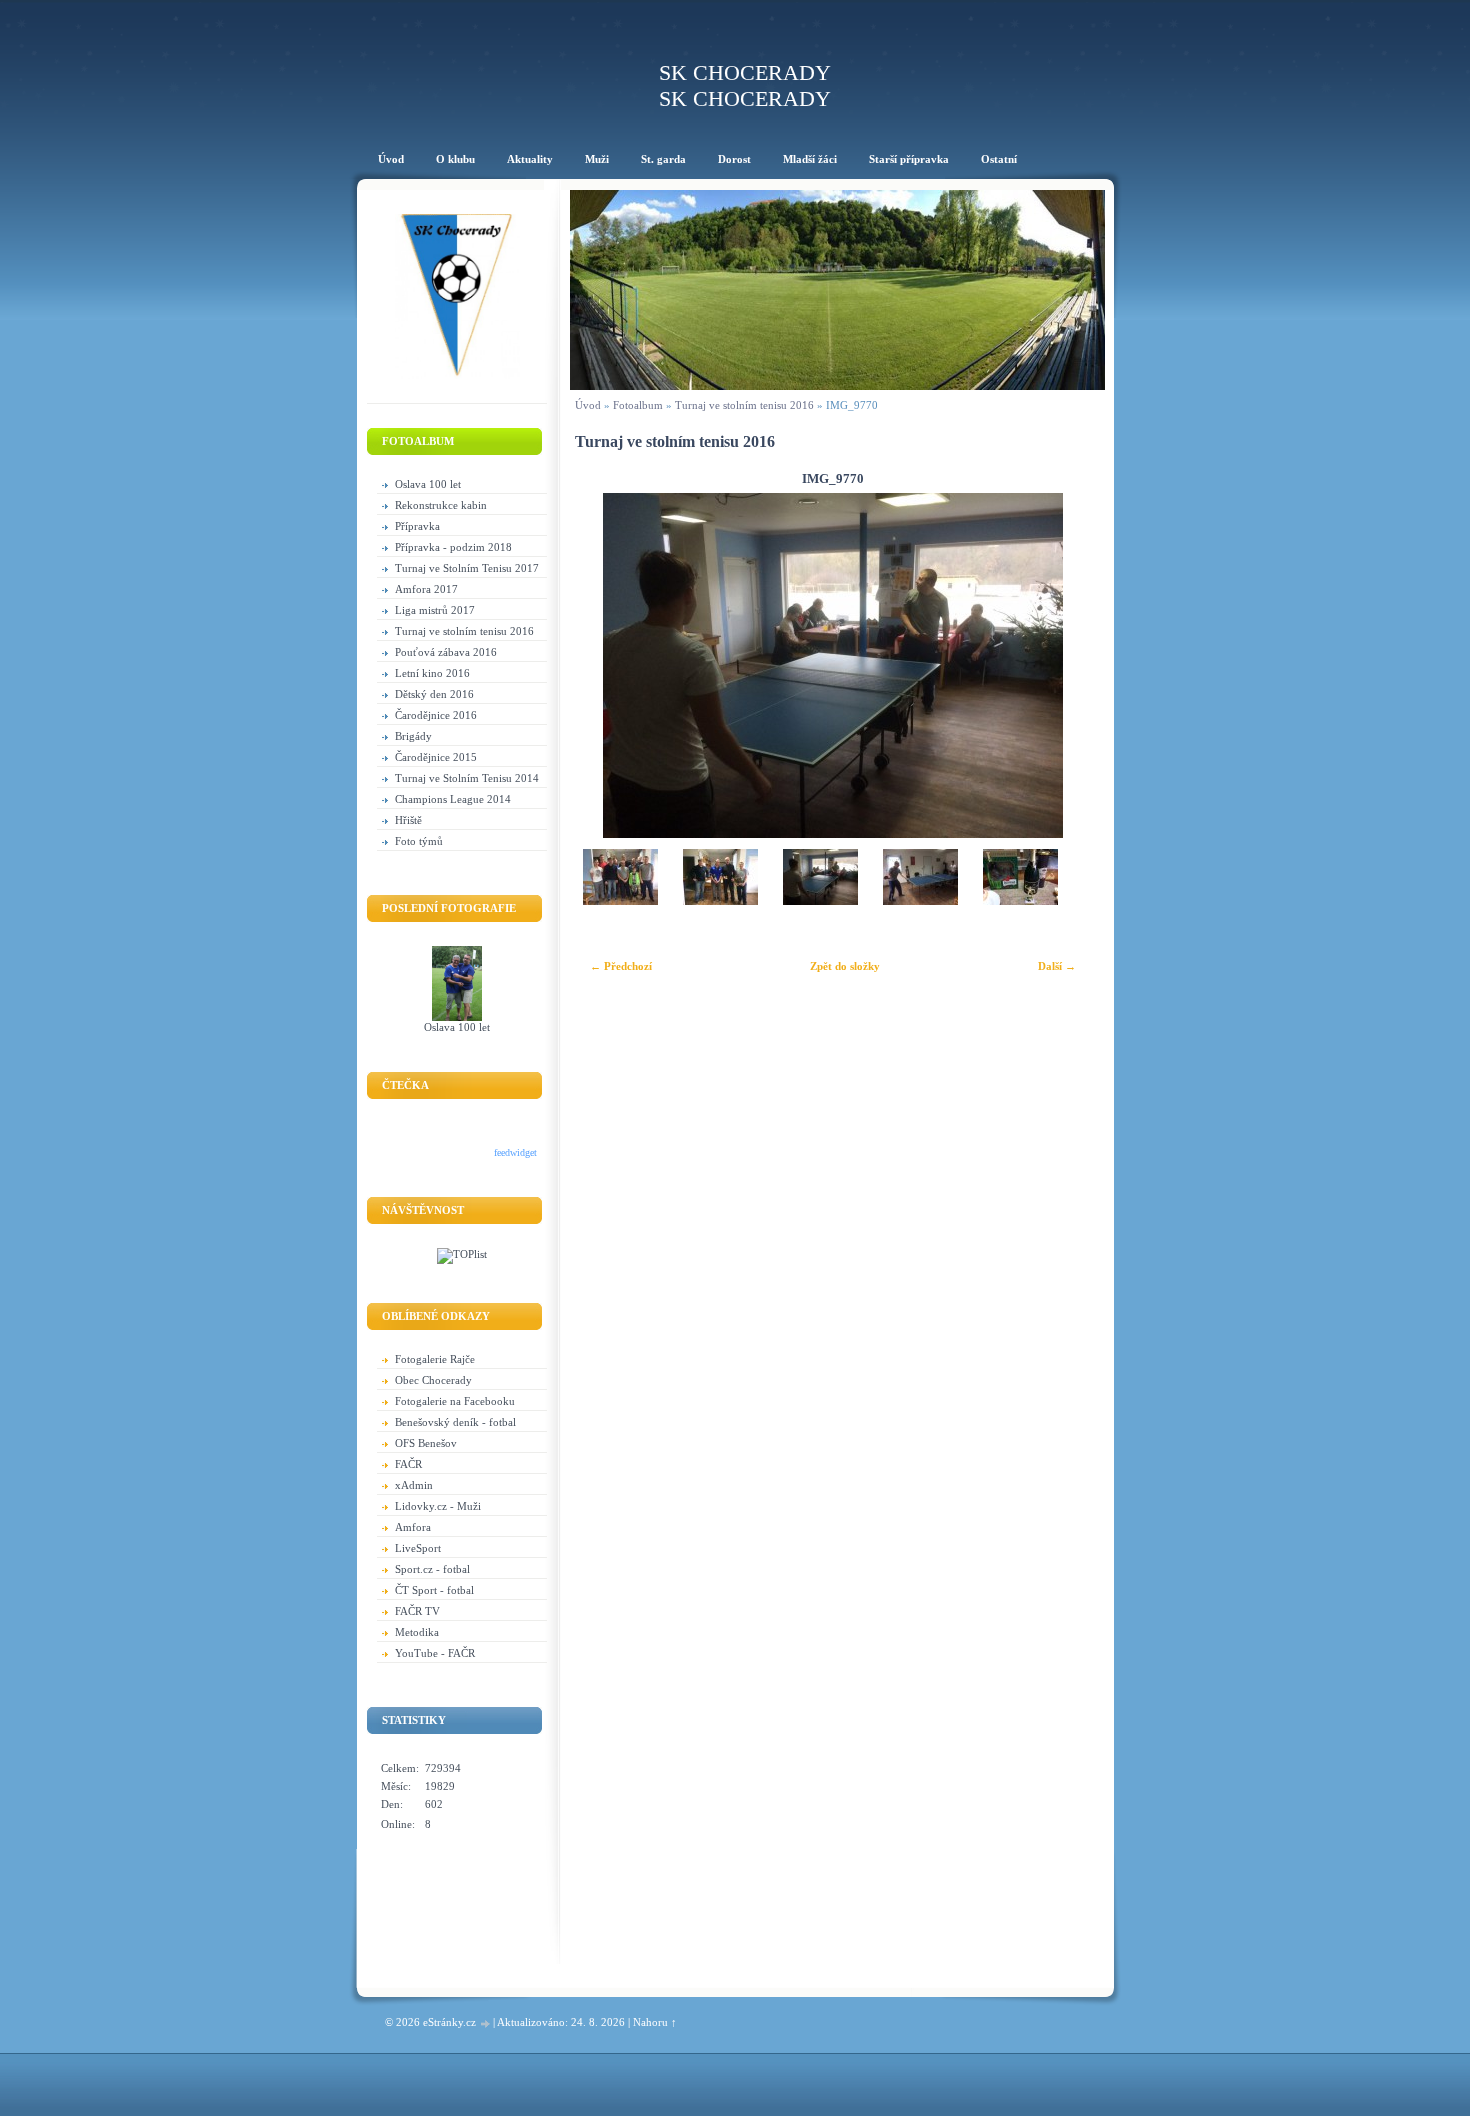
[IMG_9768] (620, 899)
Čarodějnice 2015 (436, 757)
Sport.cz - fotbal (432, 1569)
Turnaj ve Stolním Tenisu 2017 (467, 568)
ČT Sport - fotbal (434, 1590)
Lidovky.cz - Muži (438, 1506)
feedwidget (515, 1152)
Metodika (417, 1632)
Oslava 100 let (428, 484)
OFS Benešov (426, 1443)
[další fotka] (1063, 665)
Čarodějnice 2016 (436, 715)
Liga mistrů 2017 (435, 610)
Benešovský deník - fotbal (455, 1422)
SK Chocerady (745, 72)
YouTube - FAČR (435, 1653)
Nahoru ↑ (655, 2022)
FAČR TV (417, 1611)
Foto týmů (419, 841)
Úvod (588, 405)
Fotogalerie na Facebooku (455, 1401)
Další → (1057, 966)
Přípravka (417, 526)
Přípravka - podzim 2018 (453, 547)
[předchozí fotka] (602, 665)
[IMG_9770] (820, 899)
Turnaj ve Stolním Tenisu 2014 (467, 778)
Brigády (413, 736)
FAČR (408, 1464)
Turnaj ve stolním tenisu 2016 (464, 631)
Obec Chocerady (433, 1380)
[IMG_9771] (920, 899)
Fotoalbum (638, 405)
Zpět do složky (845, 966)
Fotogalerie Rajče (435, 1359)
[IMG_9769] (720, 899)
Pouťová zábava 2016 (446, 652)
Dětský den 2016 (434, 694)
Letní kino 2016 (432, 673)
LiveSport (418, 1548)
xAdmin (414, 1485)
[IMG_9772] (1020, 899)
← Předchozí (621, 966)
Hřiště (408, 820)
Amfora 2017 (426, 589)
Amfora (413, 1527)
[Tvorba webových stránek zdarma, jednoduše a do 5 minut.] (486, 2023)
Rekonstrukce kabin (441, 505)
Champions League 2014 (453, 799)
